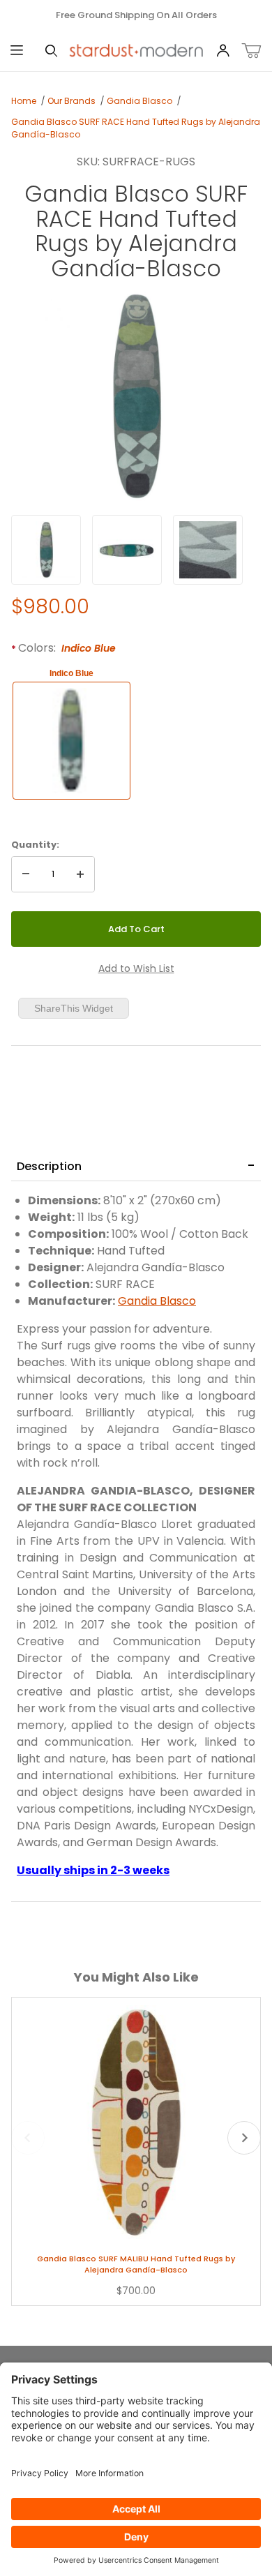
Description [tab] (49, 1166)
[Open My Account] (223, 51)
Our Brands (71, 101)
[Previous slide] (28, 2138)
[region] (136, 550)
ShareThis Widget (74, 1008)
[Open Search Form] (51, 51)
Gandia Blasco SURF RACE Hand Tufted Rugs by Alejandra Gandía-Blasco (136, 128)
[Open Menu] (17, 51)
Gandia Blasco (139, 101)
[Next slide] (244, 2138)
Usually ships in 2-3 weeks (93, 1870)
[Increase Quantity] (80, 874)
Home (24, 101)
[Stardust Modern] (136, 50)
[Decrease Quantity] (26, 874)
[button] (46, 550)
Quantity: (35, 845)
